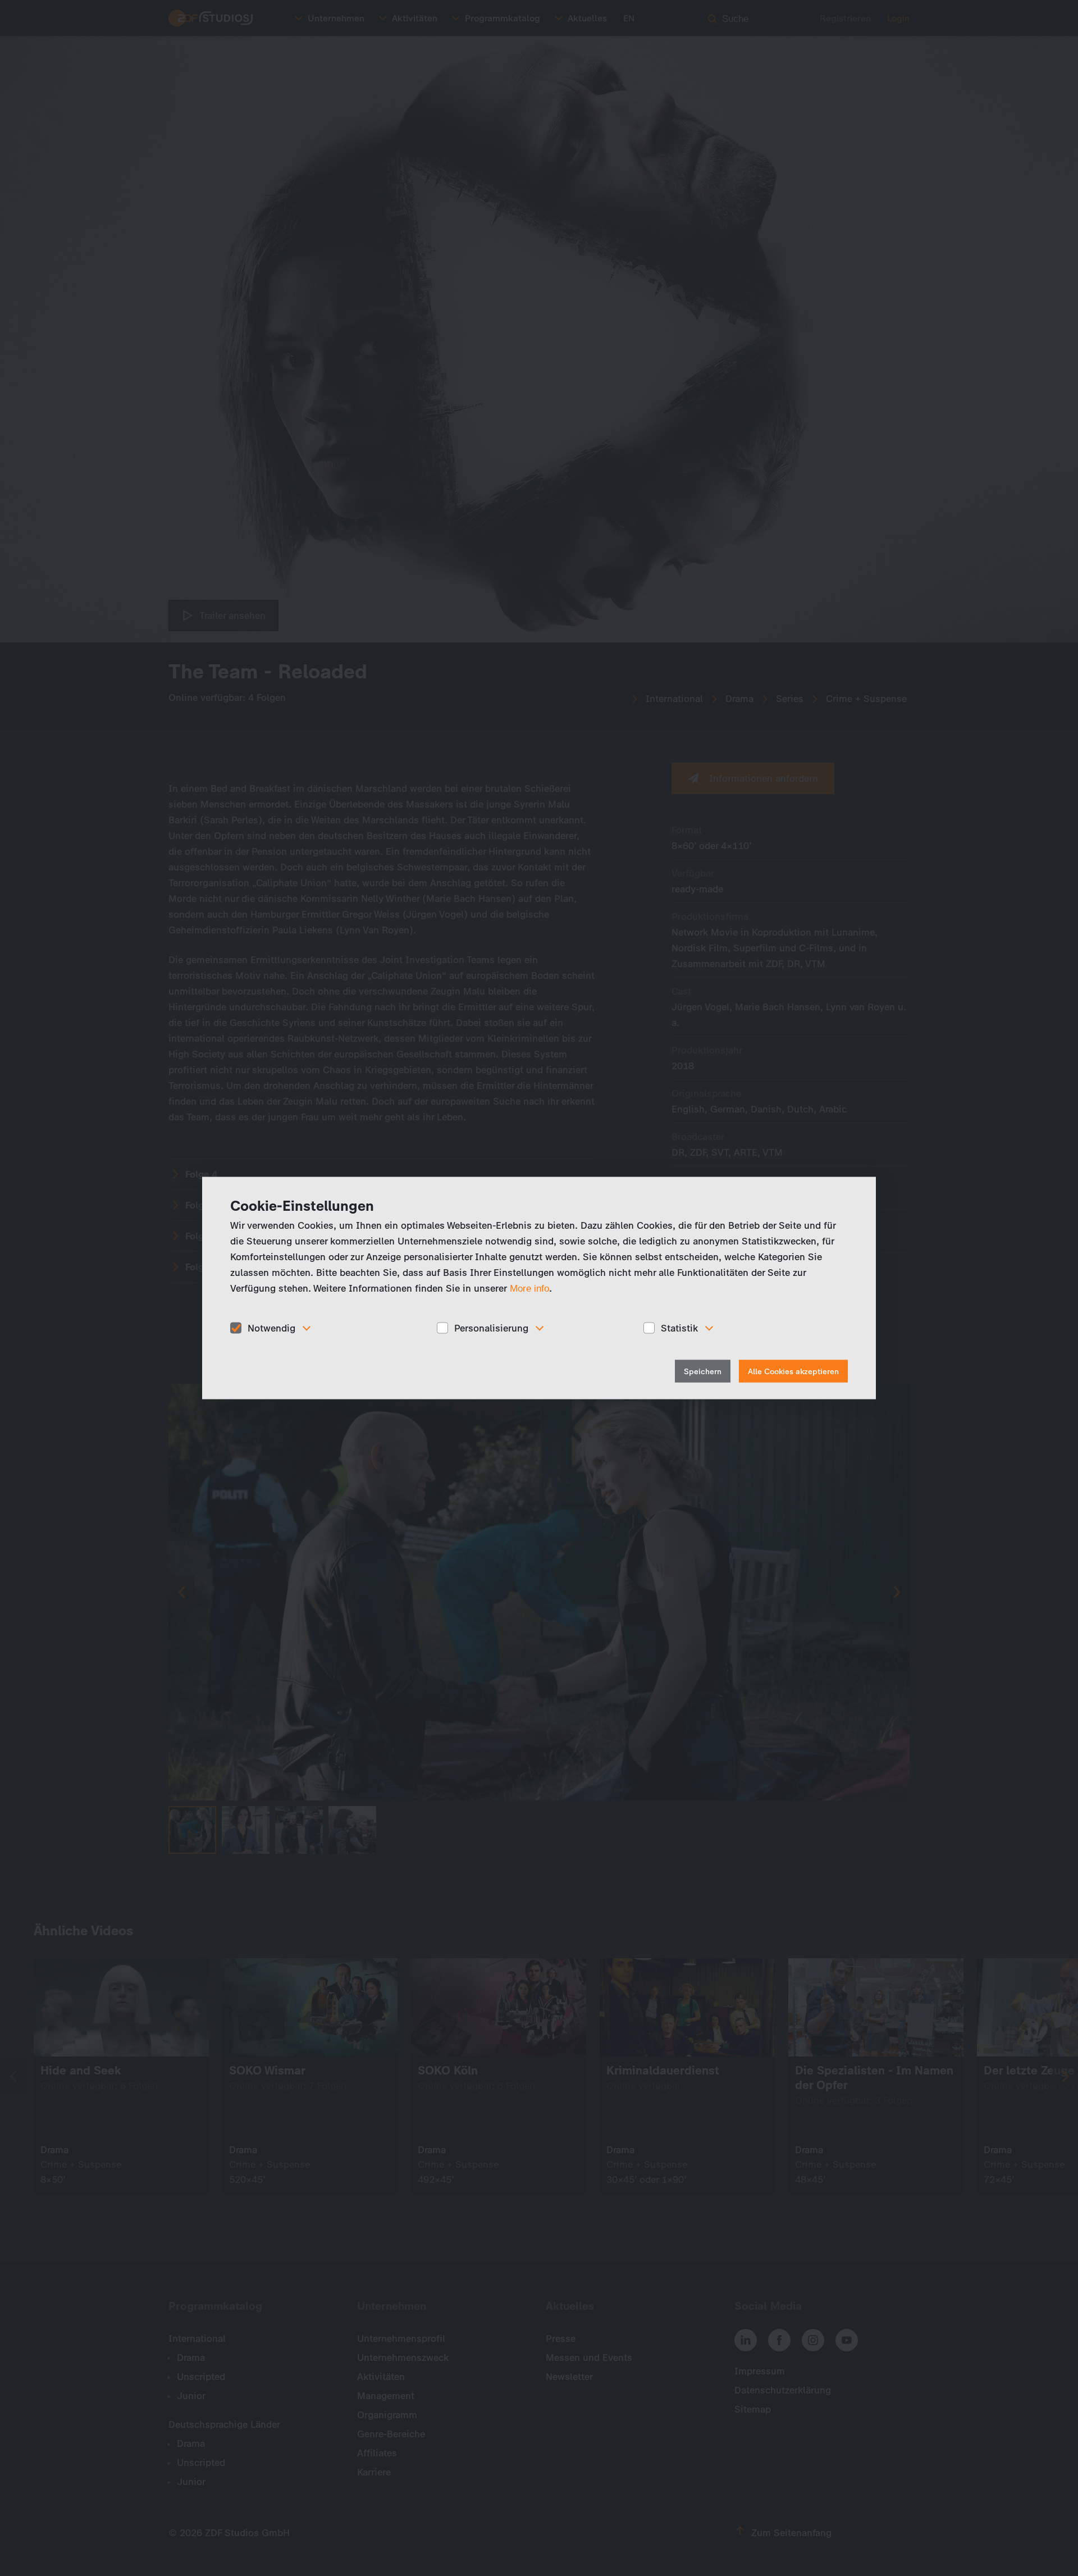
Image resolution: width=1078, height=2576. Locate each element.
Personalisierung (491, 1328)
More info (529, 1288)
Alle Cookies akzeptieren (793, 1372)
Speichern (703, 1372)
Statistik (679, 1328)
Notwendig (271, 1328)
